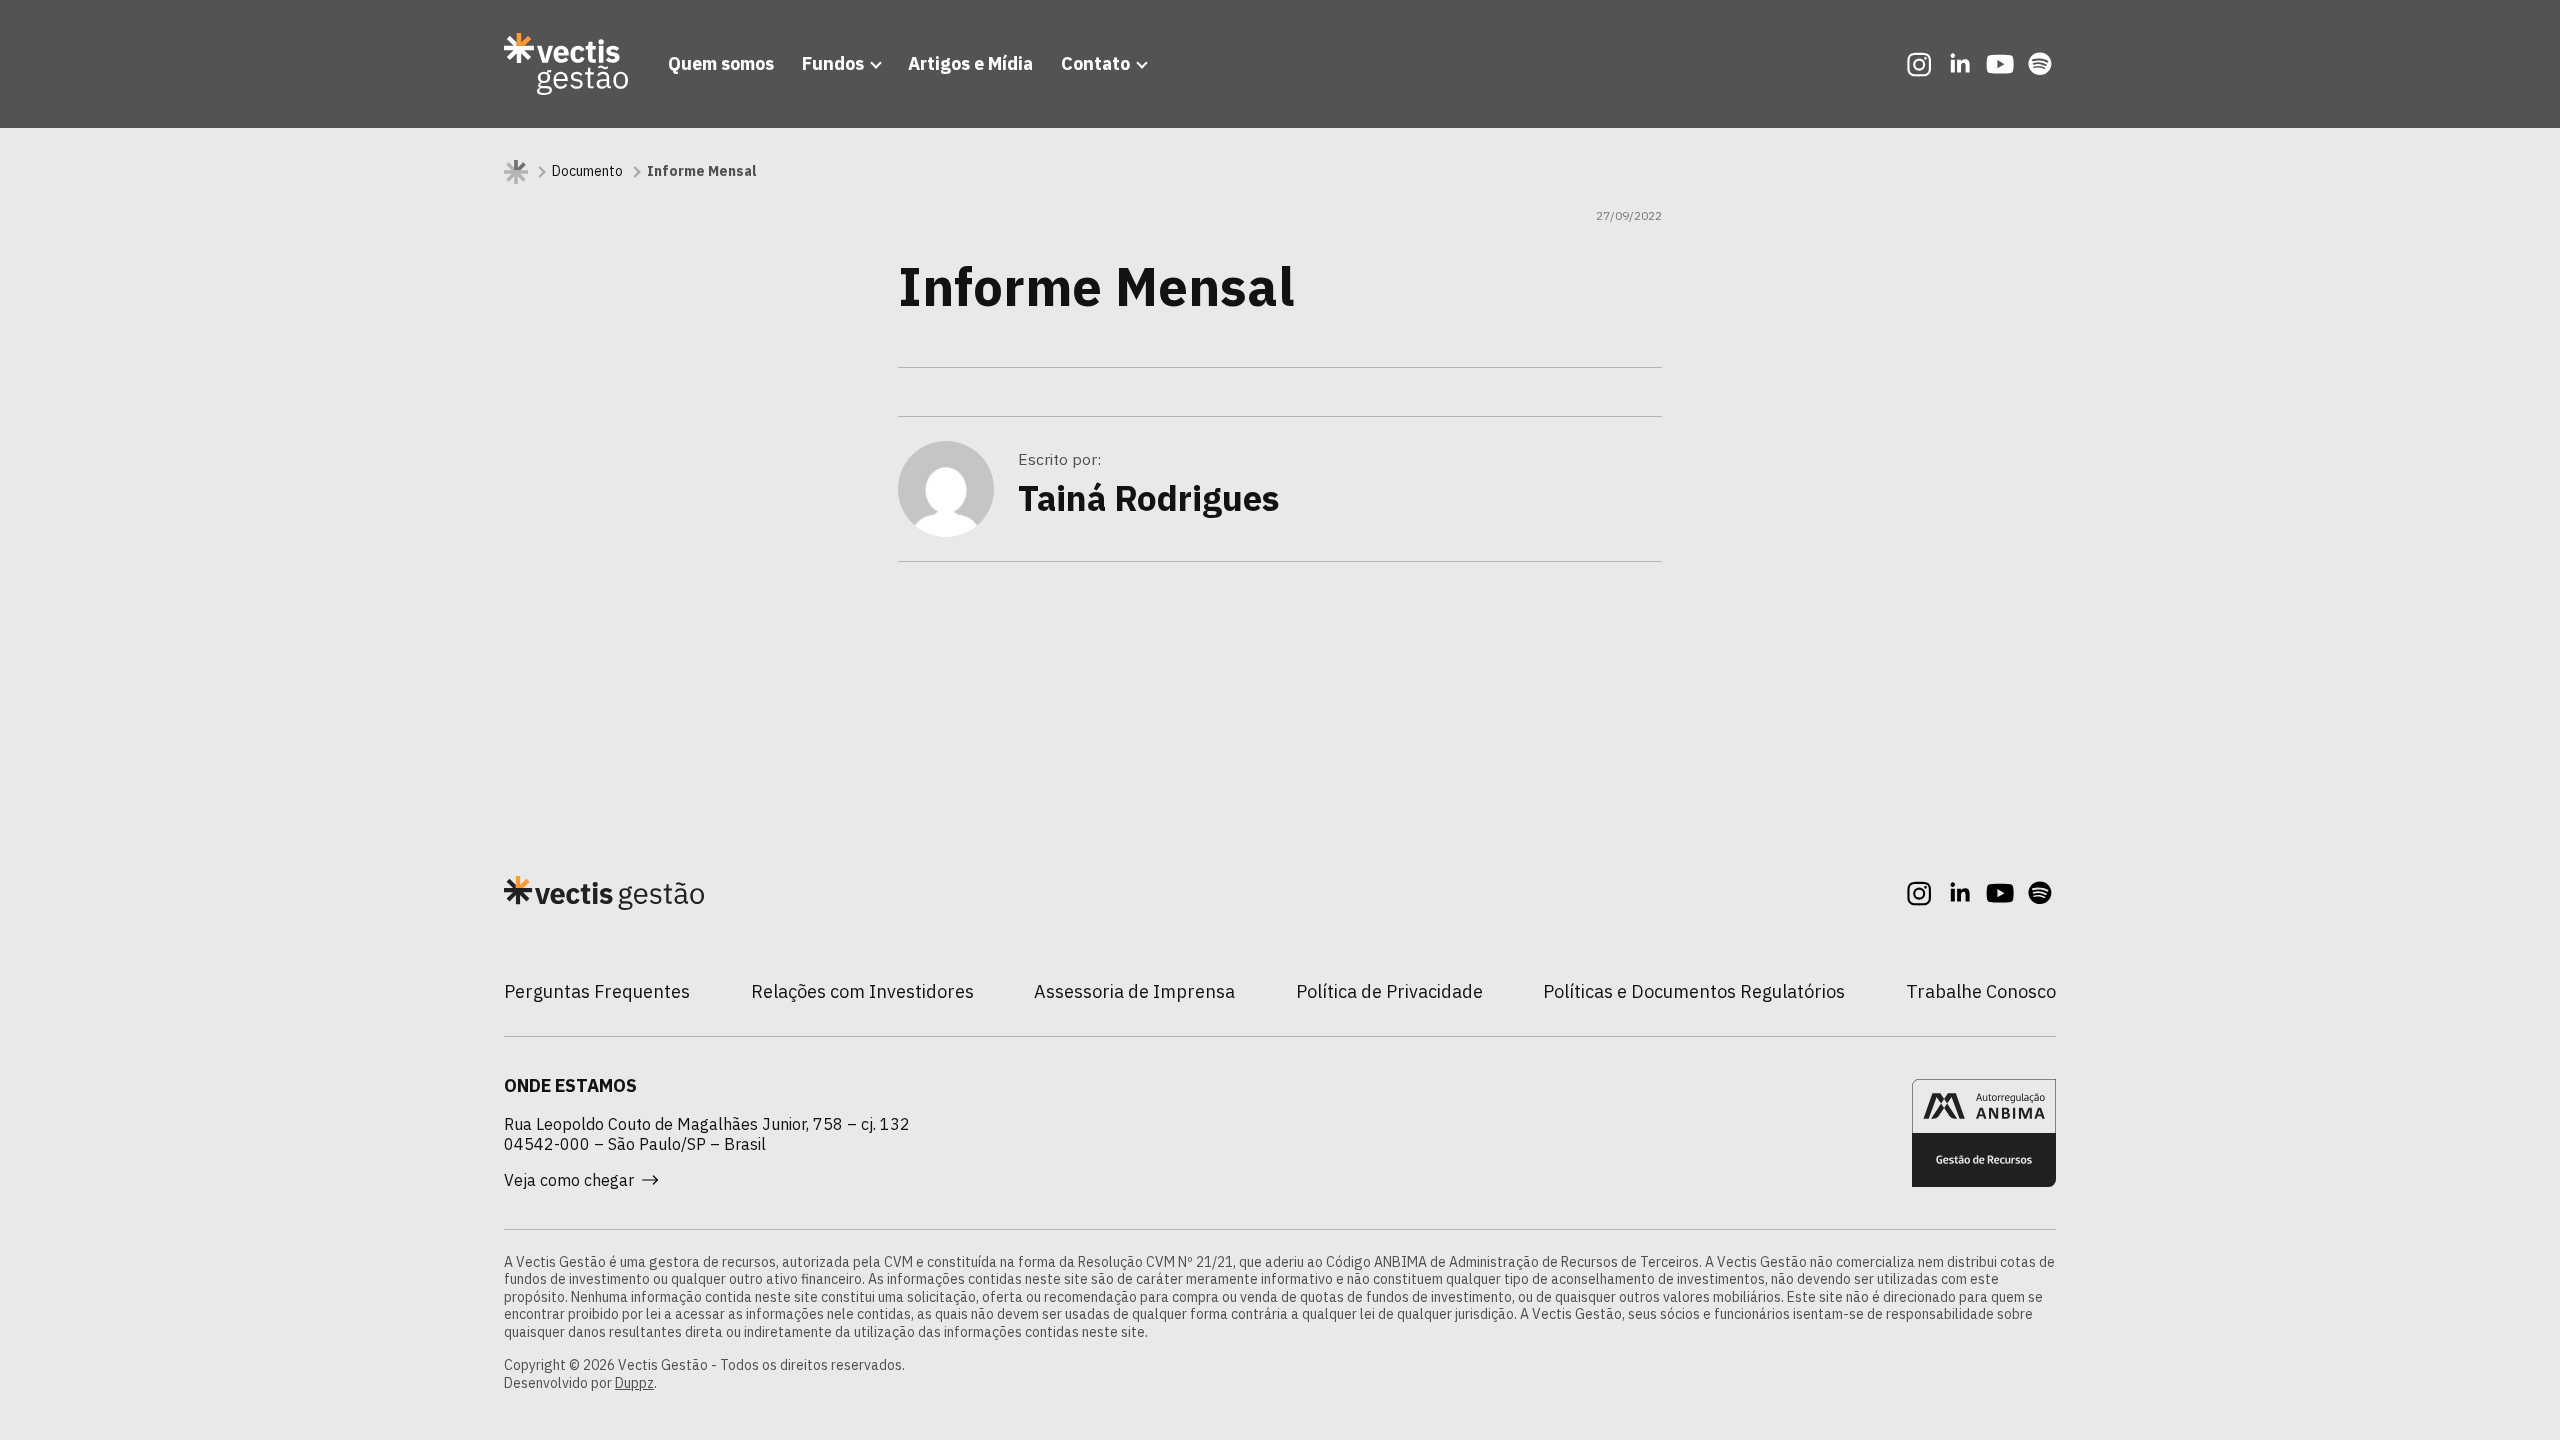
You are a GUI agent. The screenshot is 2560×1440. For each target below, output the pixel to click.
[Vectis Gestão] (566, 64)
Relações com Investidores (862, 991)
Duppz (634, 1383)
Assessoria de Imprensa (1134, 991)
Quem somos (721, 63)
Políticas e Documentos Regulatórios (1694, 991)
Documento (587, 171)
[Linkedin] (1960, 64)
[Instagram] (1920, 64)
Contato (1095, 63)
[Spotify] (2040, 64)
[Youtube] (2000, 64)
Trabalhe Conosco (1981, 991)
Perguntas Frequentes (597, 991)
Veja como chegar (569, 1180)
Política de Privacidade (1389, 991)
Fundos (833, 63)
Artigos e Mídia (970, 63)
